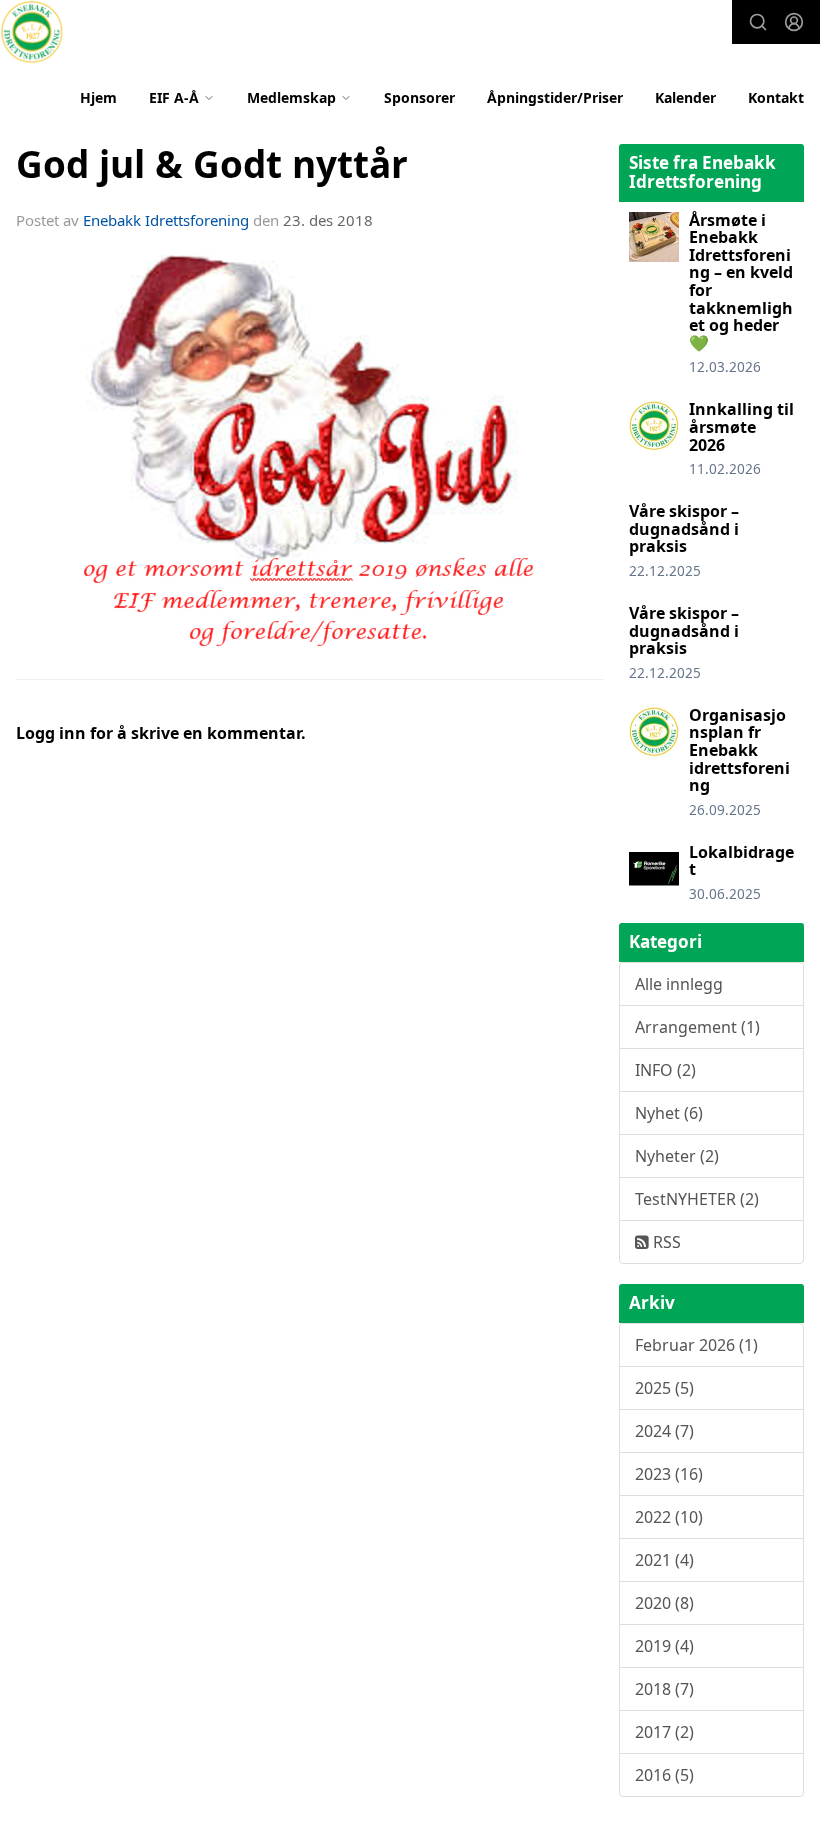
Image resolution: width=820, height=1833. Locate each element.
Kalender (685, 97)
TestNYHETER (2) (697, 1199)
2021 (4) (664, 1560)
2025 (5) (664, 1388)
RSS (665, 1242)
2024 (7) (664, 1431)
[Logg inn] (794, 22)
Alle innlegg (679, 984)
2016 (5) (664, 1775)
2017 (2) (664, 1732)
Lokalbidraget (741, 861)
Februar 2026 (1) (696, 1345)
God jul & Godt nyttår (212, 164)
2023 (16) (669, 1474)
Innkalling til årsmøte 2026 (741, 426)
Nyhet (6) (669, 1113)
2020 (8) (664, 1603)
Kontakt (776, 97)
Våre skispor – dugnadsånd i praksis (684, 528)
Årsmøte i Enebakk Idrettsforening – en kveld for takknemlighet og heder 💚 (741, 281)
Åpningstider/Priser (555, 97)
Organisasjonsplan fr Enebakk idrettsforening (739, 750)
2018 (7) (664, 1689)
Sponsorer (419, 97)
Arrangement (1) (697, 1027)
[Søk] (758, 22)
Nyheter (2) (677, 1156)
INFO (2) (665, 1070)
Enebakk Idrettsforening (166, 220)
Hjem (98, 97)
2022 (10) (669, 1517)
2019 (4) (664, 1646)
